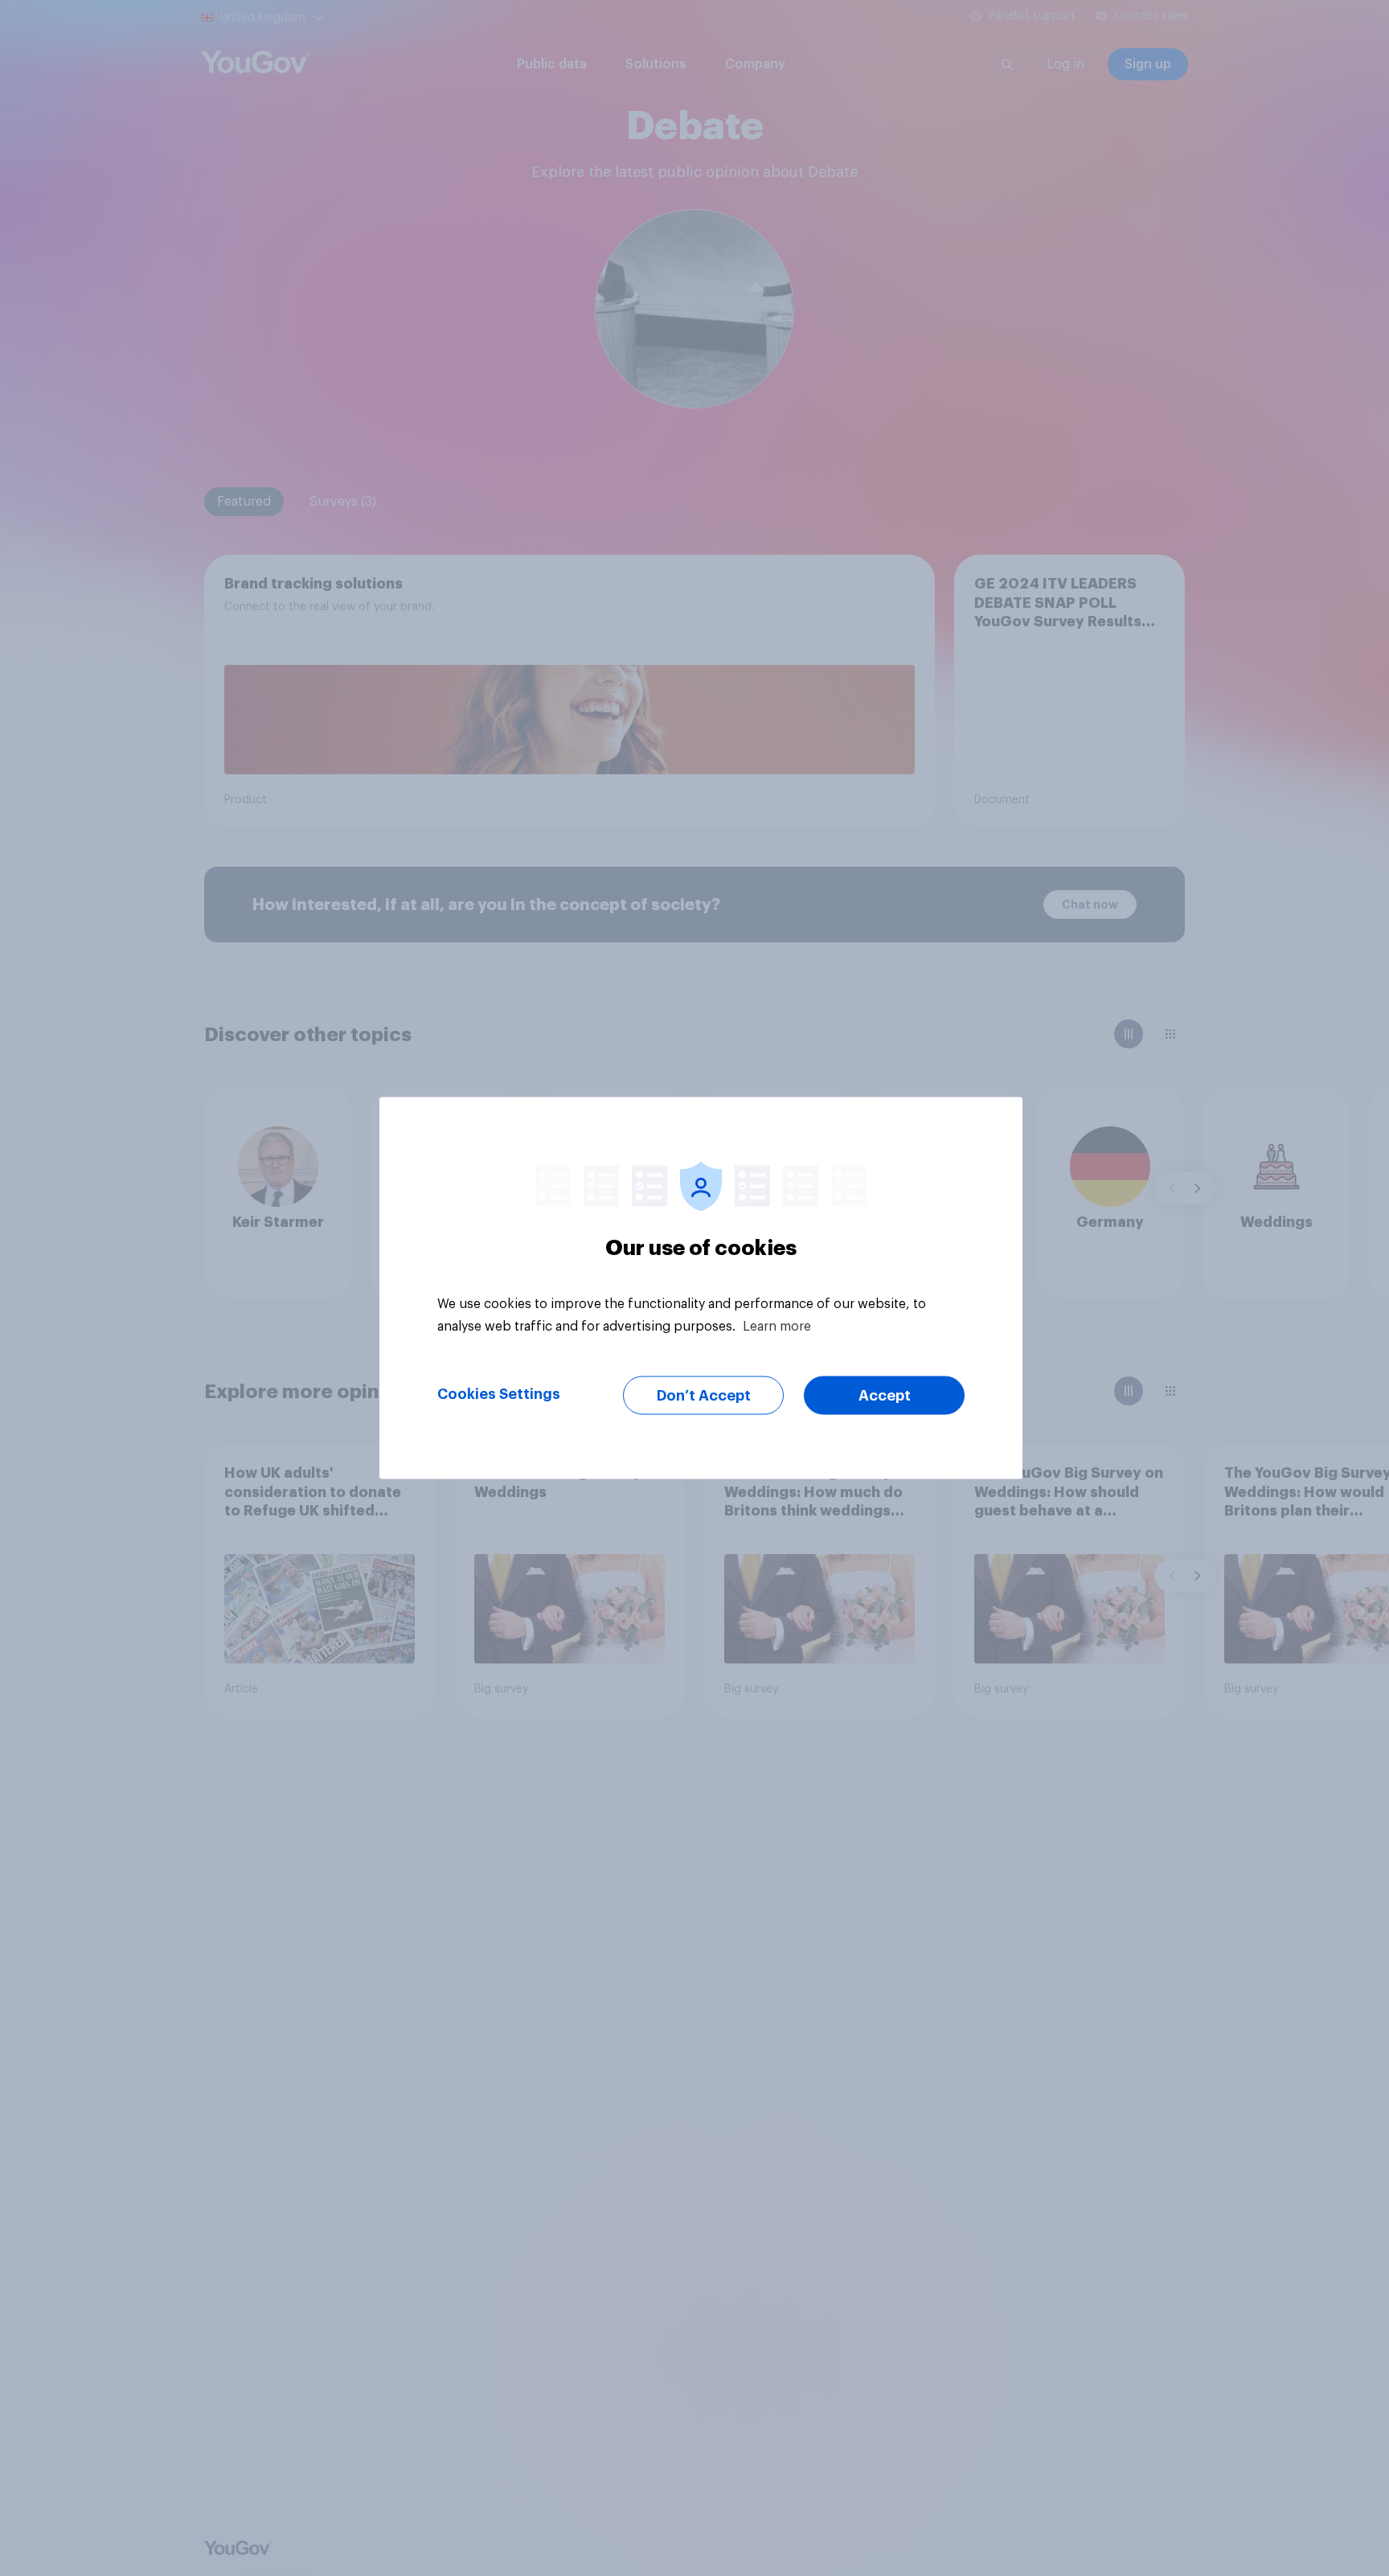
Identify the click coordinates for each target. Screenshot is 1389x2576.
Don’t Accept (704, 1396)
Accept (885, 1396)
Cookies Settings (499, 1394)
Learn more (777, 1327)
